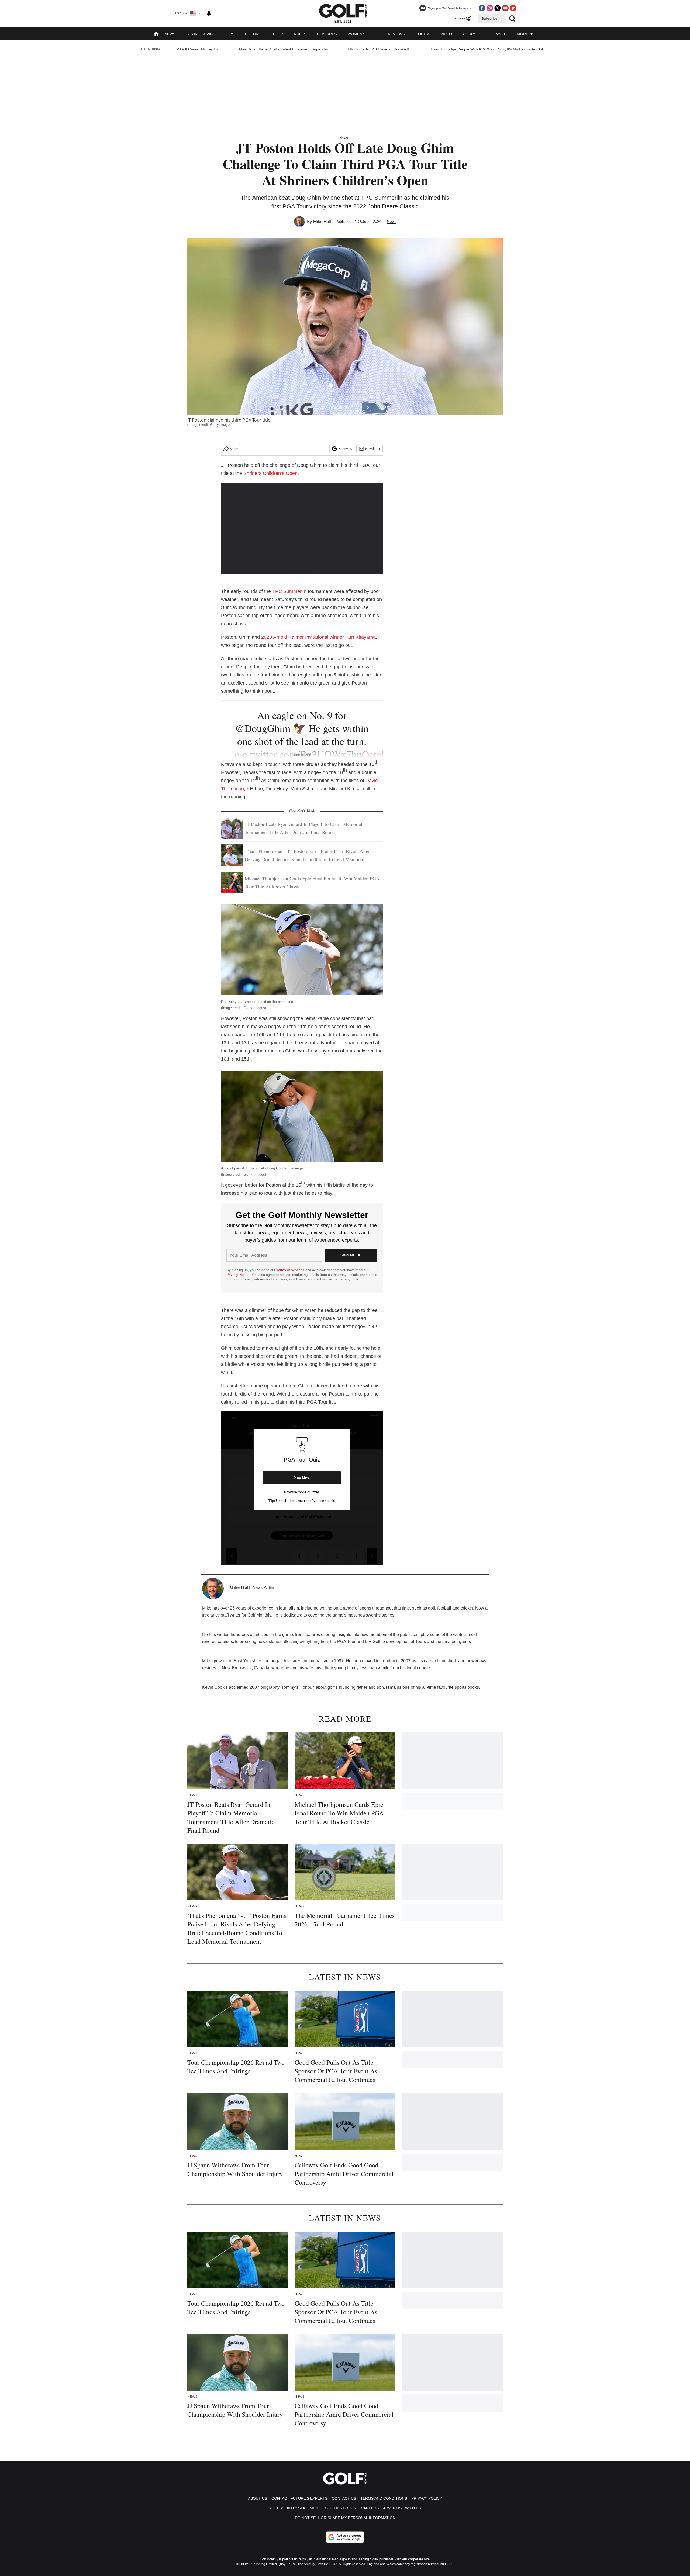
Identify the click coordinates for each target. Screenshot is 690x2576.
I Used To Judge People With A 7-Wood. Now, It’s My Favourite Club (486, 49)
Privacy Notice (238, 1275)
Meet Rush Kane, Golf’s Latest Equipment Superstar (284, 49)
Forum (423, 34)
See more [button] (302, 754)
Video (446, 34)
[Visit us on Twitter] (498, 8)
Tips (230, 34)
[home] (156, 34)
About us (258, 2498)
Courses (472, 34)
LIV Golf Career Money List (196, 49)
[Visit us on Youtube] (505, 8)
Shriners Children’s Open (270, 473)
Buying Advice (201, 34)
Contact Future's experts (299, 2498)
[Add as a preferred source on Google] (345, 2537)
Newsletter (373, 449)
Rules (300, 34)
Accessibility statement (295, 2508)
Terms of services (291, 1270)
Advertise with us (402, 2508)
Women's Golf (362, 34)
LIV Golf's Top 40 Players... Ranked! (378, 49)
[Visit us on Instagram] (490, 8)
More (523, 34)
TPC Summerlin (289, 591)
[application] (302, 528)
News (170, 34)
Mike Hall (322, 222)
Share (234, 449)
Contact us (344, 2498)
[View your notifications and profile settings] (209, 13)
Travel (499, 34)
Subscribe (489, 19)
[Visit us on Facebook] (482, 8)
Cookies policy (341, 2508)
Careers (370, 2508)
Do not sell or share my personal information (345, 2518)
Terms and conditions (384, 2498)
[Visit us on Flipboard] (513, 8)
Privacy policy (427, 2498)
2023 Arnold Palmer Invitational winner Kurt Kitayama (318, 637)
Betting (253, 34)
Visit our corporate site (412, 2559)
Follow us (345, 449)
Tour (278, 34)
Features (327, 34)
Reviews (396, 34)
